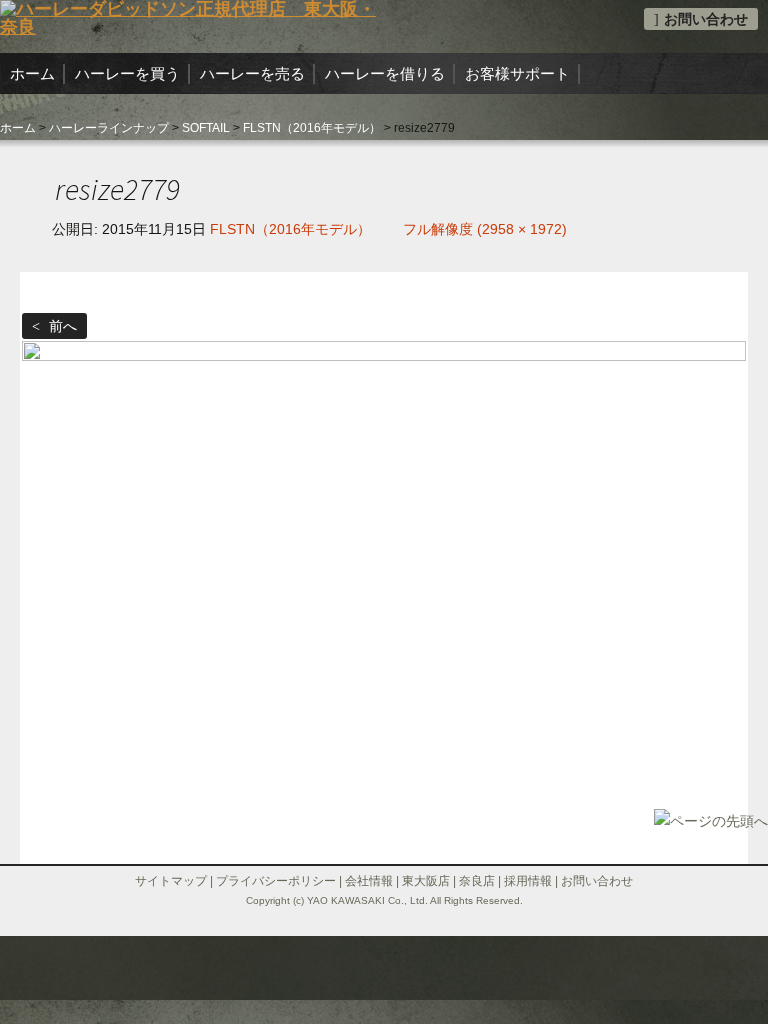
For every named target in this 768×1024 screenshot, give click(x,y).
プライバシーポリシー (276, 881)
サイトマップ (171, 881)
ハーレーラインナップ (109, 128)
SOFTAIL (206, 128)
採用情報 (528, 881)
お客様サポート (517, 73)
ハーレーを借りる (385, 73)
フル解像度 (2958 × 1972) (485, 229)
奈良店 (477, 881)
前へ (61, 326)
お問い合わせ (706, 19)
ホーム (32, 73)
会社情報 (369, 881)
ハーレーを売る (252, 73)
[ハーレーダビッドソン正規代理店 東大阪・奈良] (192, 17)
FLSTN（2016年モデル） (312, 128)
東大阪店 (426, 881)
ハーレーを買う (127, 73)
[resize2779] (384, 580)
